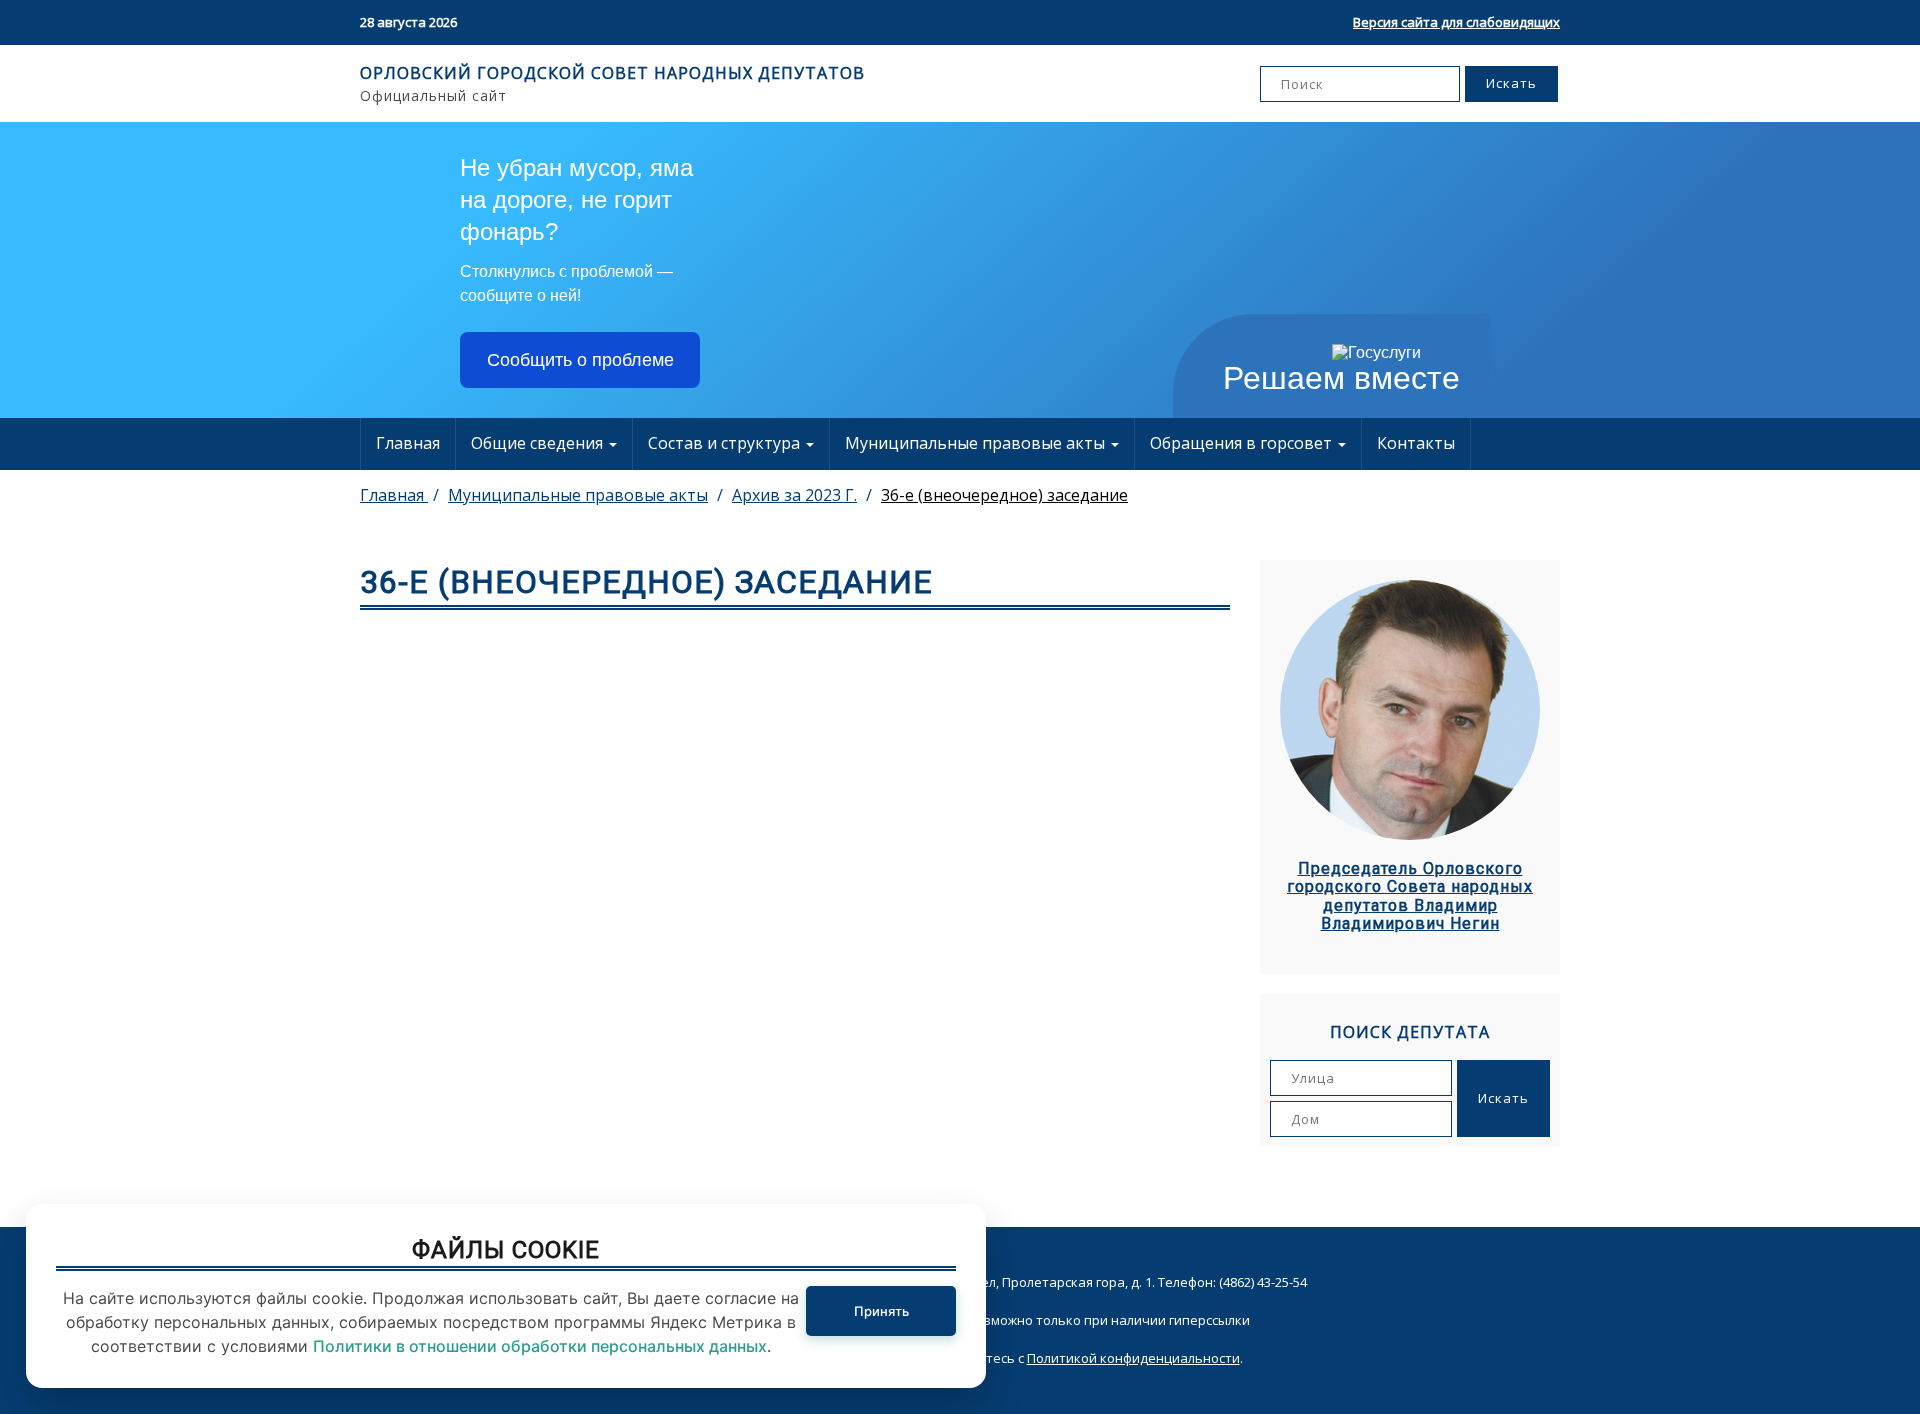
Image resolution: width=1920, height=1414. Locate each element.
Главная (408, 443)
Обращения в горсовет (1243, 443)
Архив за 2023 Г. (794, 495)
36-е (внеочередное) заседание (1004, 495)
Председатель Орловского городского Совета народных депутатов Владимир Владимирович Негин (1410, 896)
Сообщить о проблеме (580, 360)
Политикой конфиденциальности (1133, 1358)
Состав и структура (726, 443)
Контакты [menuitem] (1416, 443)
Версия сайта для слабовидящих (1456, 22)
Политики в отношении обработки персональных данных (540, 1346)
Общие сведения (539, 443)
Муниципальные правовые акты (977, 443)
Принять (881, 1311)
